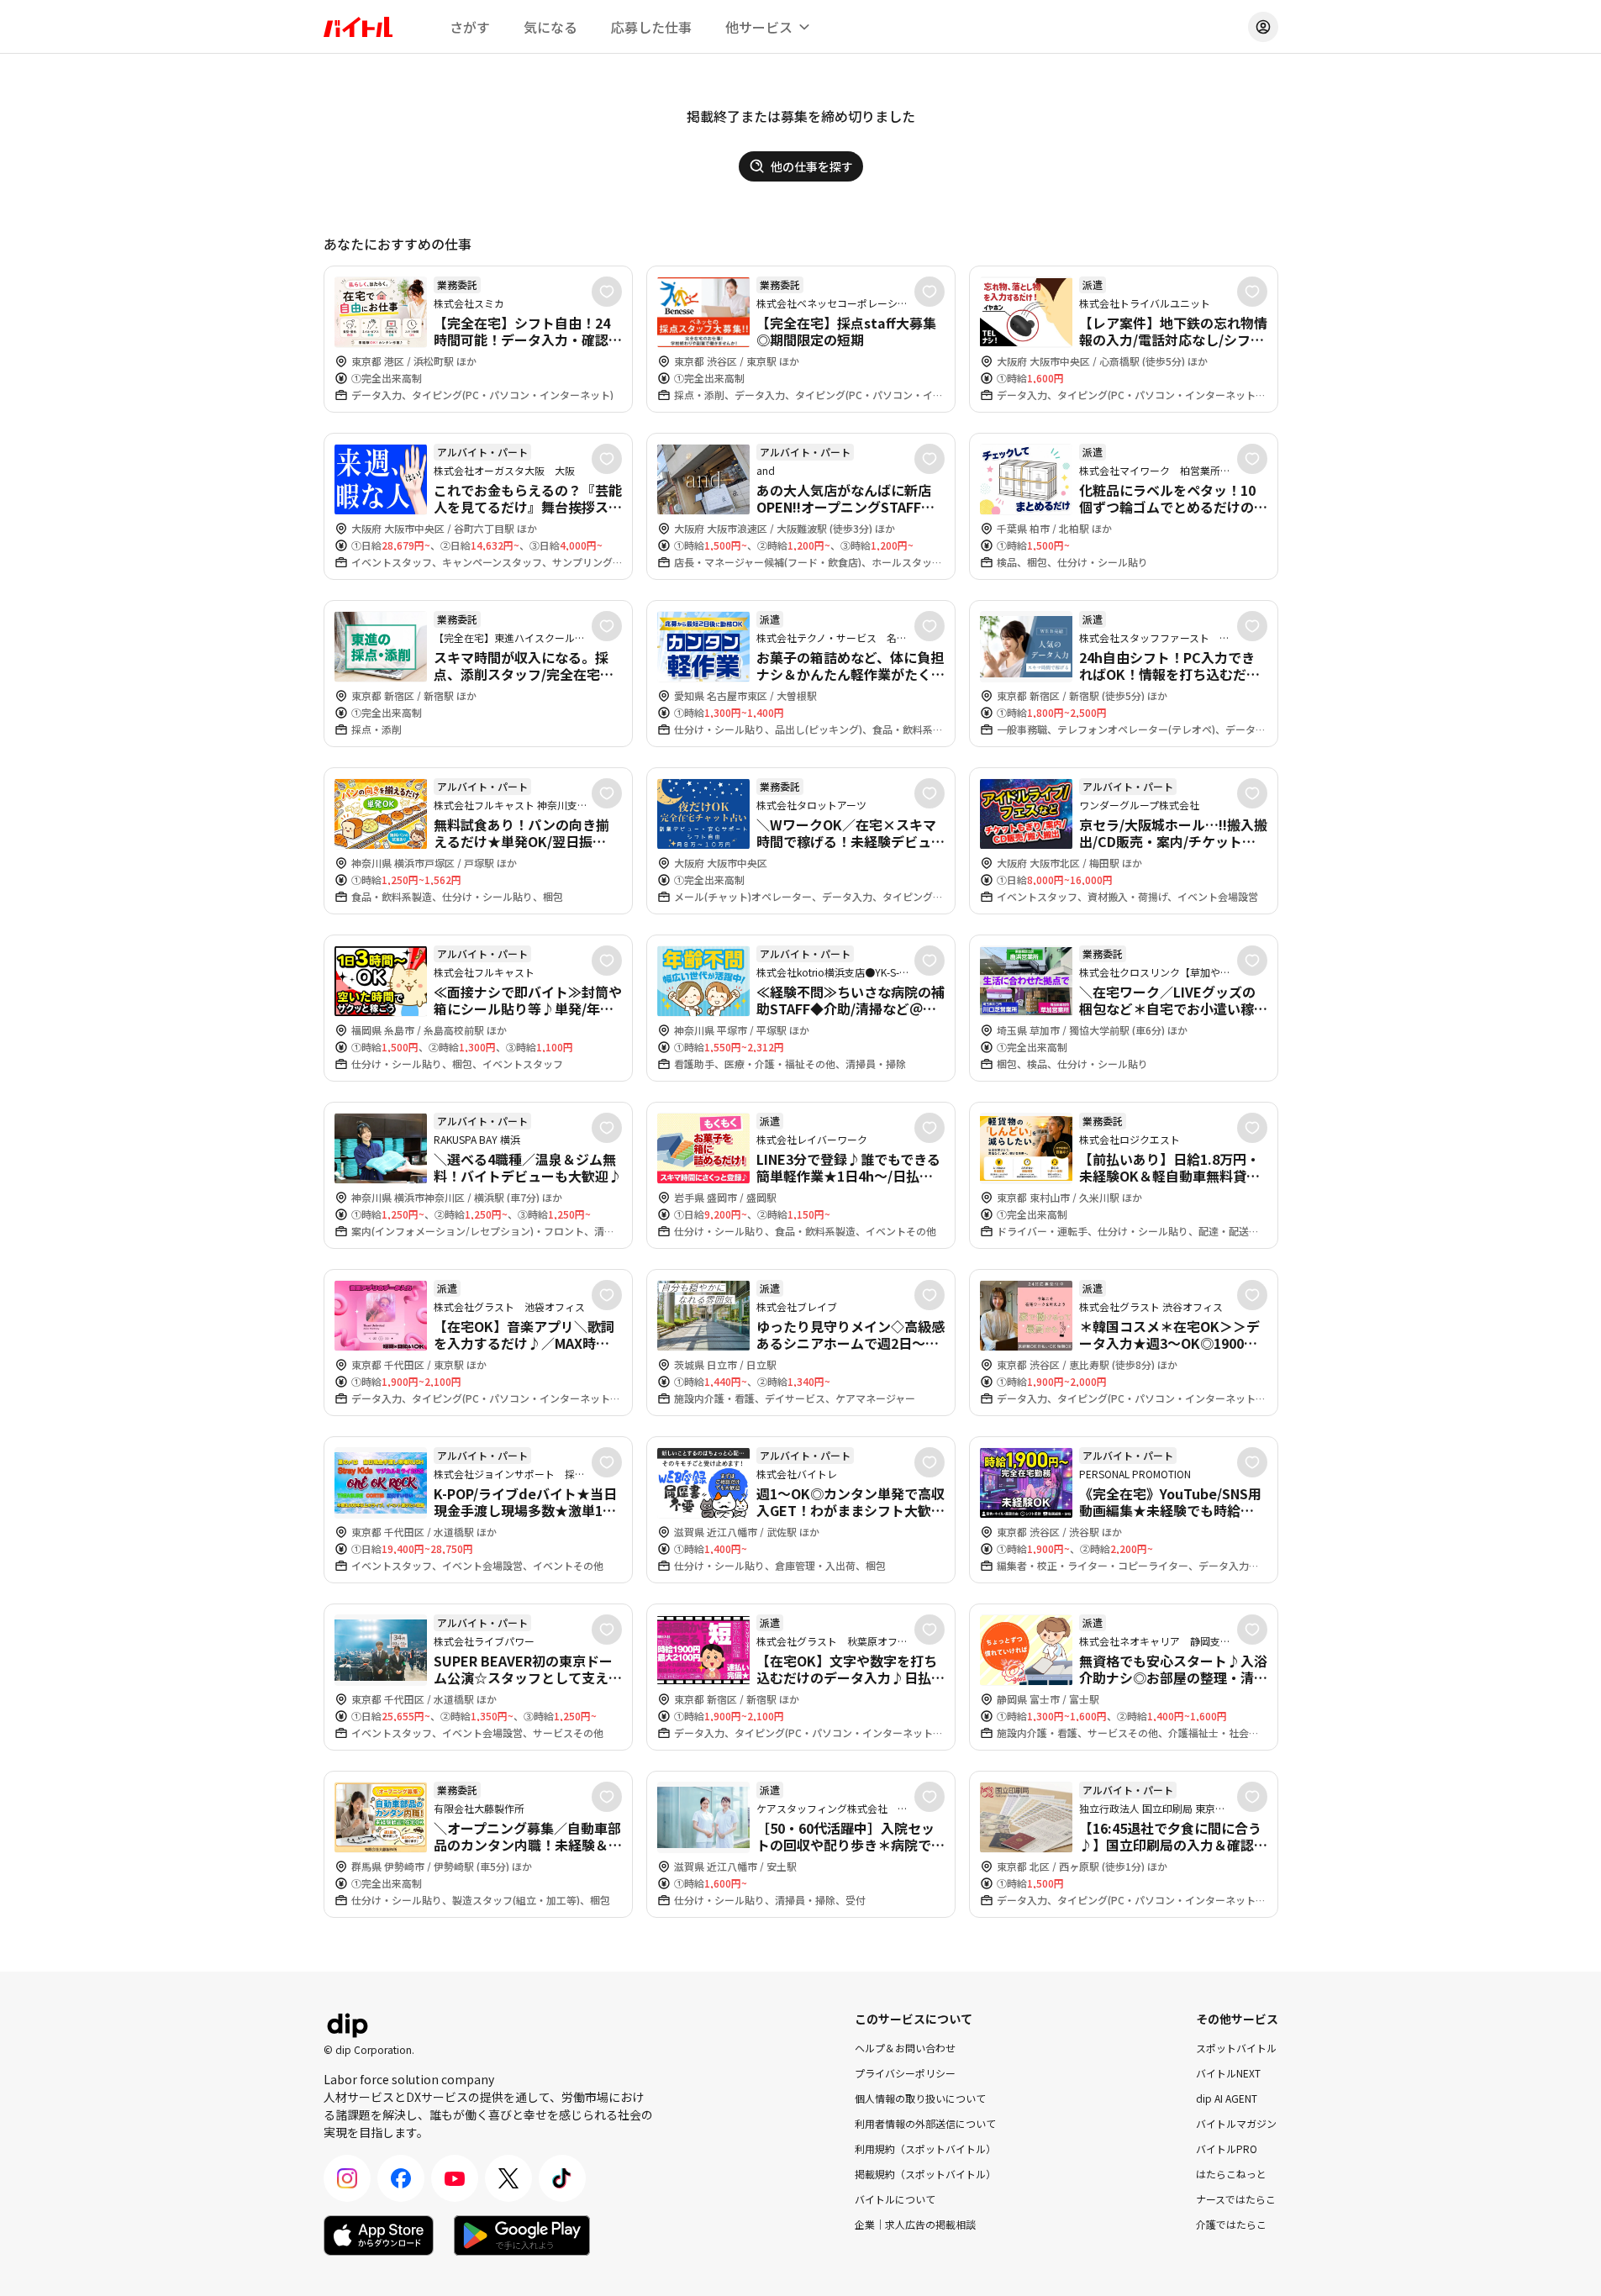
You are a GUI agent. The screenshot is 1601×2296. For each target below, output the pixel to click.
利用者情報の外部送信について (925, 2123)
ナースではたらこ (1236, 2199)
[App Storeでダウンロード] (379, 2235)
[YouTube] (455, 2178)
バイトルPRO (1227, 2149)
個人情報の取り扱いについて (920, 2098)
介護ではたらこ (1231, 2224)
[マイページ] (1263, 27)
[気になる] (607, 292)
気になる (550, 27)
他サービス (759, 27)
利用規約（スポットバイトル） (925, 2149)
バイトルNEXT (1228, 2073)
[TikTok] (562, 2178)
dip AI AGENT (1227, 2098)
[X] (508, 2178)
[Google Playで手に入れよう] (522, 2235)
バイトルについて (895, 2199)
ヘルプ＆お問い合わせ (905, 2048)
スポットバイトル (1236, 2048)
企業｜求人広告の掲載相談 (915, 2224)
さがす (470, 27)
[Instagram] (347, 2178)
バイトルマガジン (1236, 2123)
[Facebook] (401, 2178)
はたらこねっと (1231, 2174)
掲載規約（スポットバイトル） (925, 2174)
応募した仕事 (651, 27)
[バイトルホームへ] (358, 27)
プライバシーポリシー (905, 2073)
